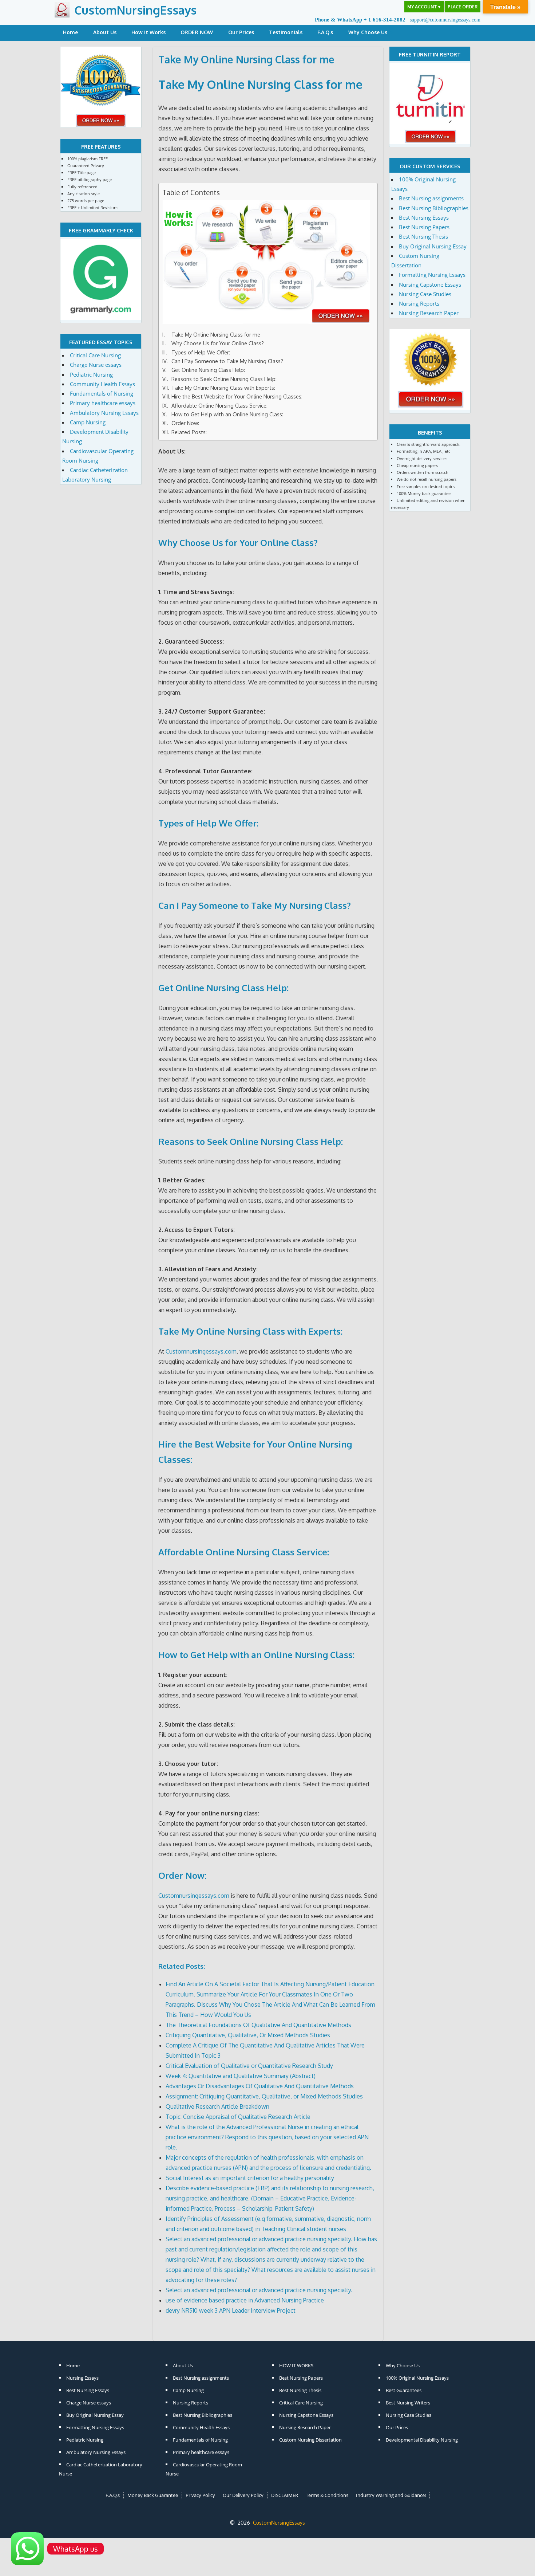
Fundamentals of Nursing (102, 393)
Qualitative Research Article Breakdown (217, 2106)
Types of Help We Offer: (201, 352)
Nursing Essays (82, 2378)
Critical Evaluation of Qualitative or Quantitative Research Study (249, 2066)
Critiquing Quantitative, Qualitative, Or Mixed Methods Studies (248, 2035)
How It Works (148, 32)
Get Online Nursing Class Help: (208, 370)
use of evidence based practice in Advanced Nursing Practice (245, 2300)
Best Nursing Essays (424, 217)
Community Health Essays (102, 384)
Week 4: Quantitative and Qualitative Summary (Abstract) (241, 2076)
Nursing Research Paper (429, 313)
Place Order (463, 7)
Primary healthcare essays (103, 403)
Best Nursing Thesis (423, 236)
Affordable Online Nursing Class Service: (219, 405)
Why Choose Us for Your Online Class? (218, 343)
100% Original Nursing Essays (417, 2378)
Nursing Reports (419, 303)
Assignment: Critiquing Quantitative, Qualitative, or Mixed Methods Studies (264, 2096)
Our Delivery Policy (243, 2495)
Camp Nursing (88, 422)
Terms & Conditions (327, 2495)
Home (70, 32)
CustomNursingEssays (135, 10)
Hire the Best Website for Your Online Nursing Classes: (237, 396)
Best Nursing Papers (424, 227)
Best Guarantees (404, 2390)
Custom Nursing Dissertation (310, 2440)
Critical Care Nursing (95, 355)
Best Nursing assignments (431, 198)
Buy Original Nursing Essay (433, 246)
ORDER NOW (197, 32)
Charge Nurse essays (96, 365)
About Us (105, 32)
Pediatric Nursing (91, 374)
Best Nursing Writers (408, 2403)
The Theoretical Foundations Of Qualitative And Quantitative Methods (258, 2025)
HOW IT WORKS (296, 2365)
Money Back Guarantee (153, 2495)
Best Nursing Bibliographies (434, 208)
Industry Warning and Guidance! (391, 2495)
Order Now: (185, 423)
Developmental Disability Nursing (422, 2440)
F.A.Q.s (325, 32)
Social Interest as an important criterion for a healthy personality (250, 2178)
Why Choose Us (368, 32)
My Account (424, 7)
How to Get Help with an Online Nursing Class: (227, 414)
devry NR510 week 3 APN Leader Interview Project (231, 2310)
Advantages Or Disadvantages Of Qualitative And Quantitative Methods (260, 2086)
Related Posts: (189, 432)
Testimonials (286, 32)
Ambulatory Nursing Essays (104, 413)
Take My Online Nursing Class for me (260, 84)
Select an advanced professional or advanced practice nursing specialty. (259, 2290)
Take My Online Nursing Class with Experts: (223, 388)
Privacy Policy (200, 2495)
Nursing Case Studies (425, 294)
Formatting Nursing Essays (432, 275)
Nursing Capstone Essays (430, 284)
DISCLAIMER (285, 2495)
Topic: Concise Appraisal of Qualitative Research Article (238, 2117)
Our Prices (241, 32)
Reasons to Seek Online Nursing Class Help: (224, 379)
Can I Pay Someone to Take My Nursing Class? (227, 361)
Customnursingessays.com (201, 1351)
